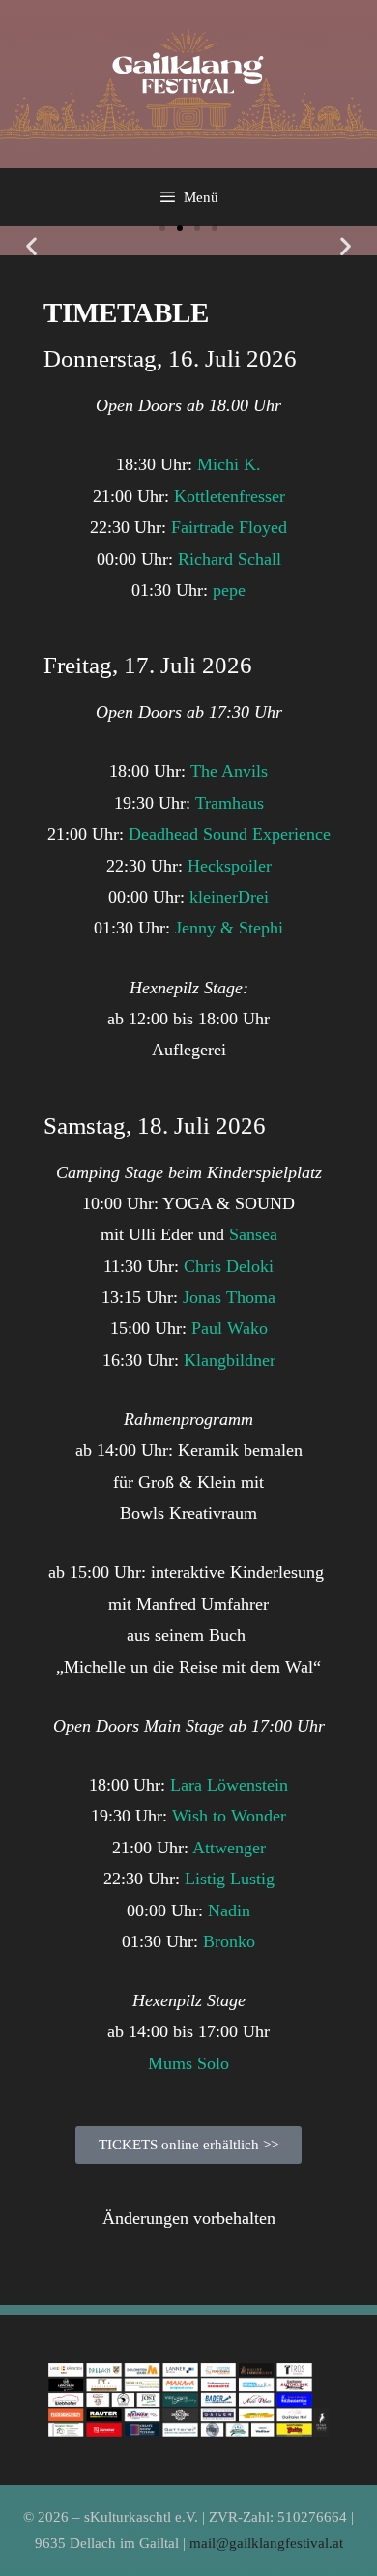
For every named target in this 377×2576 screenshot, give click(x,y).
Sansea (253, 1234)
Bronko (229, 1941)
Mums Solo (188, 2063)
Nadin (229, 1910)
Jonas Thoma (229, 1297)
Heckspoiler (230, 866)
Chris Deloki (229, 1266)
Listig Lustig (230, 1879)
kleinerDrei (229, 897)
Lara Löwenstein (229, 1785)
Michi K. (229, 464)
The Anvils (229, 771)
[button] (31, 246)
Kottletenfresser (230, 496)
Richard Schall (230, 559)
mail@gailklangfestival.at (266, 2543)
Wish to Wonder (229, 1816)
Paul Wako (230, 1328)
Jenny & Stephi (229, 928)
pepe (229, 590)
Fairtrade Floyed (229, 527)
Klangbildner (230, 1360)
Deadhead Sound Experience (230, 834)
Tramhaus (230, 803)
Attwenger (229, 1848)
